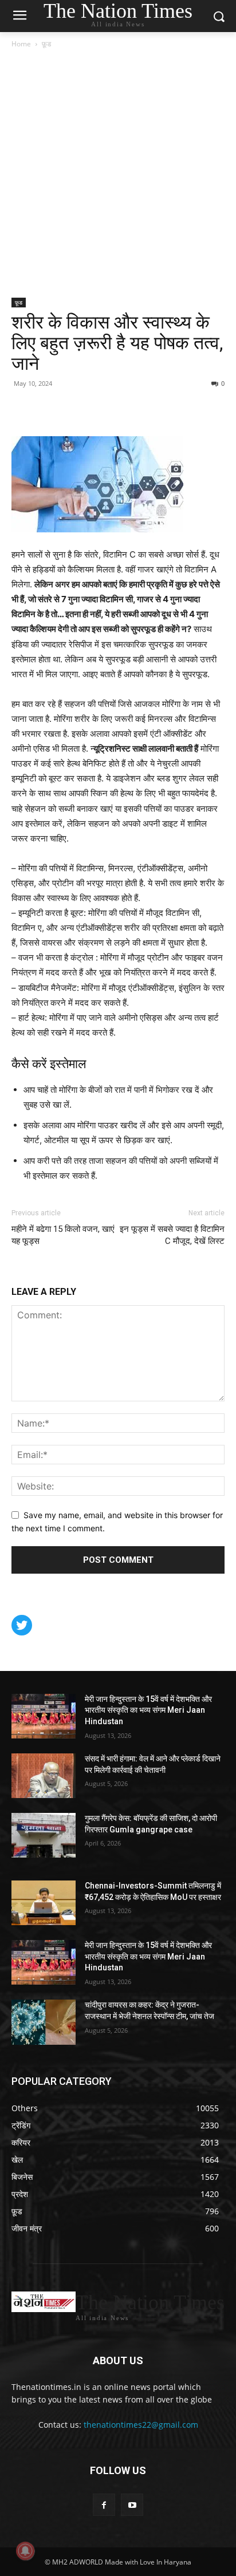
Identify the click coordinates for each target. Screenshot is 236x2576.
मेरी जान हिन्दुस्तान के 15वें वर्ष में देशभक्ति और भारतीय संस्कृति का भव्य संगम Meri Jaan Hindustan (148, 1710)
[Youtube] (132, 2505)
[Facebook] (23, 409)
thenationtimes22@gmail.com (141, 2425)
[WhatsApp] (76, 409)
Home (21, 44)
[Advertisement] (118, 174)
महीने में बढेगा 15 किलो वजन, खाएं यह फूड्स (63, 1235)
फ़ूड (46, 44)
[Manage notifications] (25, 2551)
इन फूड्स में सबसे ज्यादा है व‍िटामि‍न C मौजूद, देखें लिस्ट (172, 1235)
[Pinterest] (49, 409)
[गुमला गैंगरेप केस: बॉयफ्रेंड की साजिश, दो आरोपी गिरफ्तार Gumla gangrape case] (44, 1835)
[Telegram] (102, 409)
